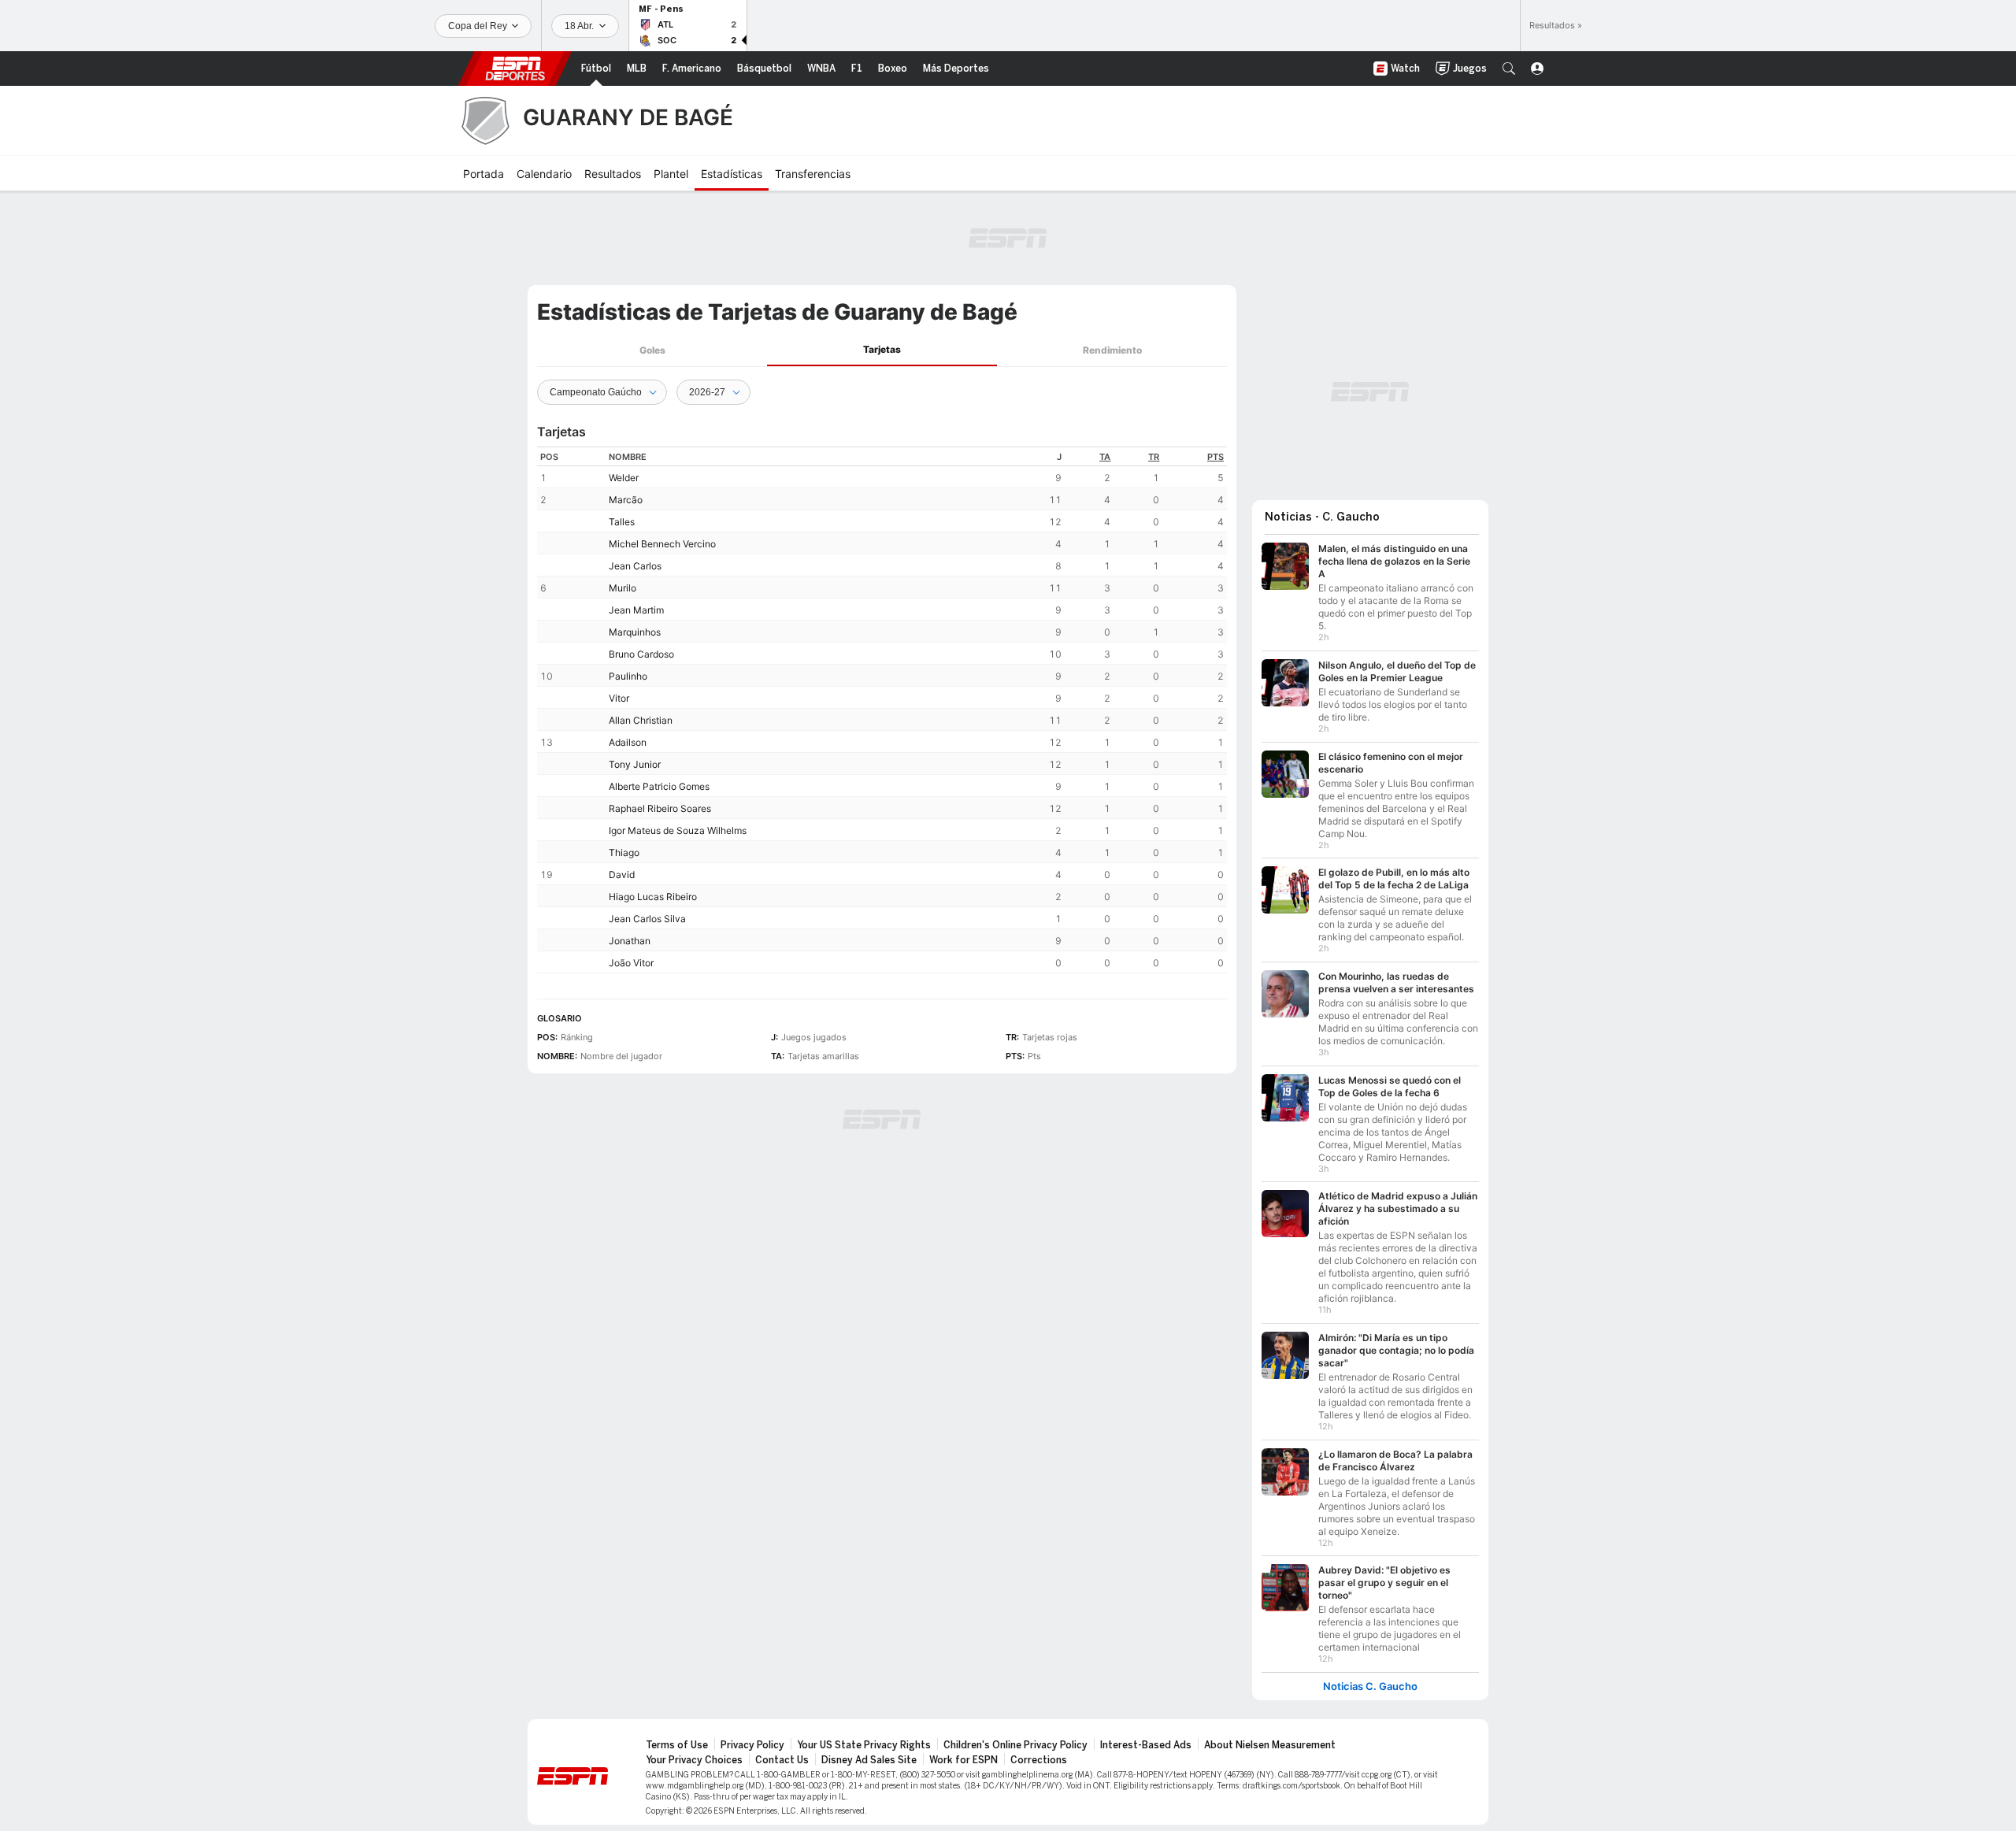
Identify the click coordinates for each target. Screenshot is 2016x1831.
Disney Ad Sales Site (869, 1760)
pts (1216, 457)
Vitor (619, 698)
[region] (882, 710)
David (622, 875)
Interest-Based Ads (1146, 1745)
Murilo (623, 588)
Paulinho (628, 676)
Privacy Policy (752, 1745)
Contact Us (782, 1760)
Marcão (626, 500)
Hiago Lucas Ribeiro (653, 897)
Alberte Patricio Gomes (659, 786)
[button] (1509, 69)
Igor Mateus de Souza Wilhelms (678, 830)
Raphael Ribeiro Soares (660, 808)
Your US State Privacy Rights (864, 1745)
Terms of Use (677, 1745)
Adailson (628, 742)
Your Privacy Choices (694, 1760)
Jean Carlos (635, 566)
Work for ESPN (964, 1760)
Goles (652, 350)
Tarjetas (882, 349)
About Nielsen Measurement (1270, 1745)
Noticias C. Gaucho (1370, 1686)
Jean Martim (636, 610)
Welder (624, 478)
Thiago (624, 852)
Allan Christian (641, 720)
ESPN (515, 69)
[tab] (652, 350)
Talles (622, 522)
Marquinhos (635, 632)
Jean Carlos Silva (647, 919)
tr (1154, 457)
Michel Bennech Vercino (662, 544)
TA (1105, 457)
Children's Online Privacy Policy (1015, 1745)
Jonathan (630, 941)
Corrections (1039, 1760)
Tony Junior (635, 764)
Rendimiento (1112, 350)
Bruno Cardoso (641, 654)
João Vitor (631, 963)
